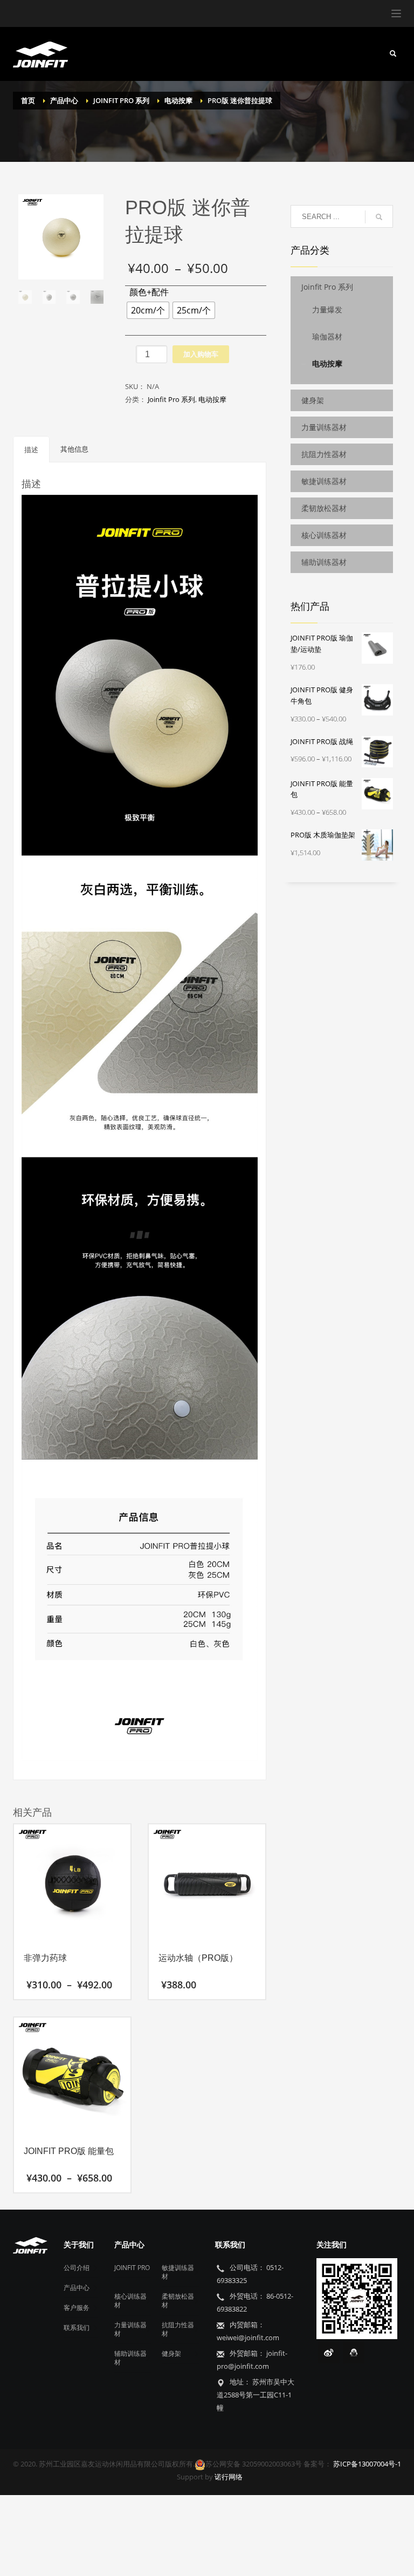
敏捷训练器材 (324, 481)
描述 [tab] (31, 449)
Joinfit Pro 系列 (171, 399)
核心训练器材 (324, 535)
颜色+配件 (149, 292)
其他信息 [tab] (74, 449)
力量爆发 (327, 309)
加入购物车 (201, 354)
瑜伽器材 (327, 336)
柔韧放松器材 (324, 508)
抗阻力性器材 (324, 454)
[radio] (148, 310)
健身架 (313, 400)
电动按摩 (212, 399)
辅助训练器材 (324, 562)
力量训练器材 (324, 427)
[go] (379, 217)
